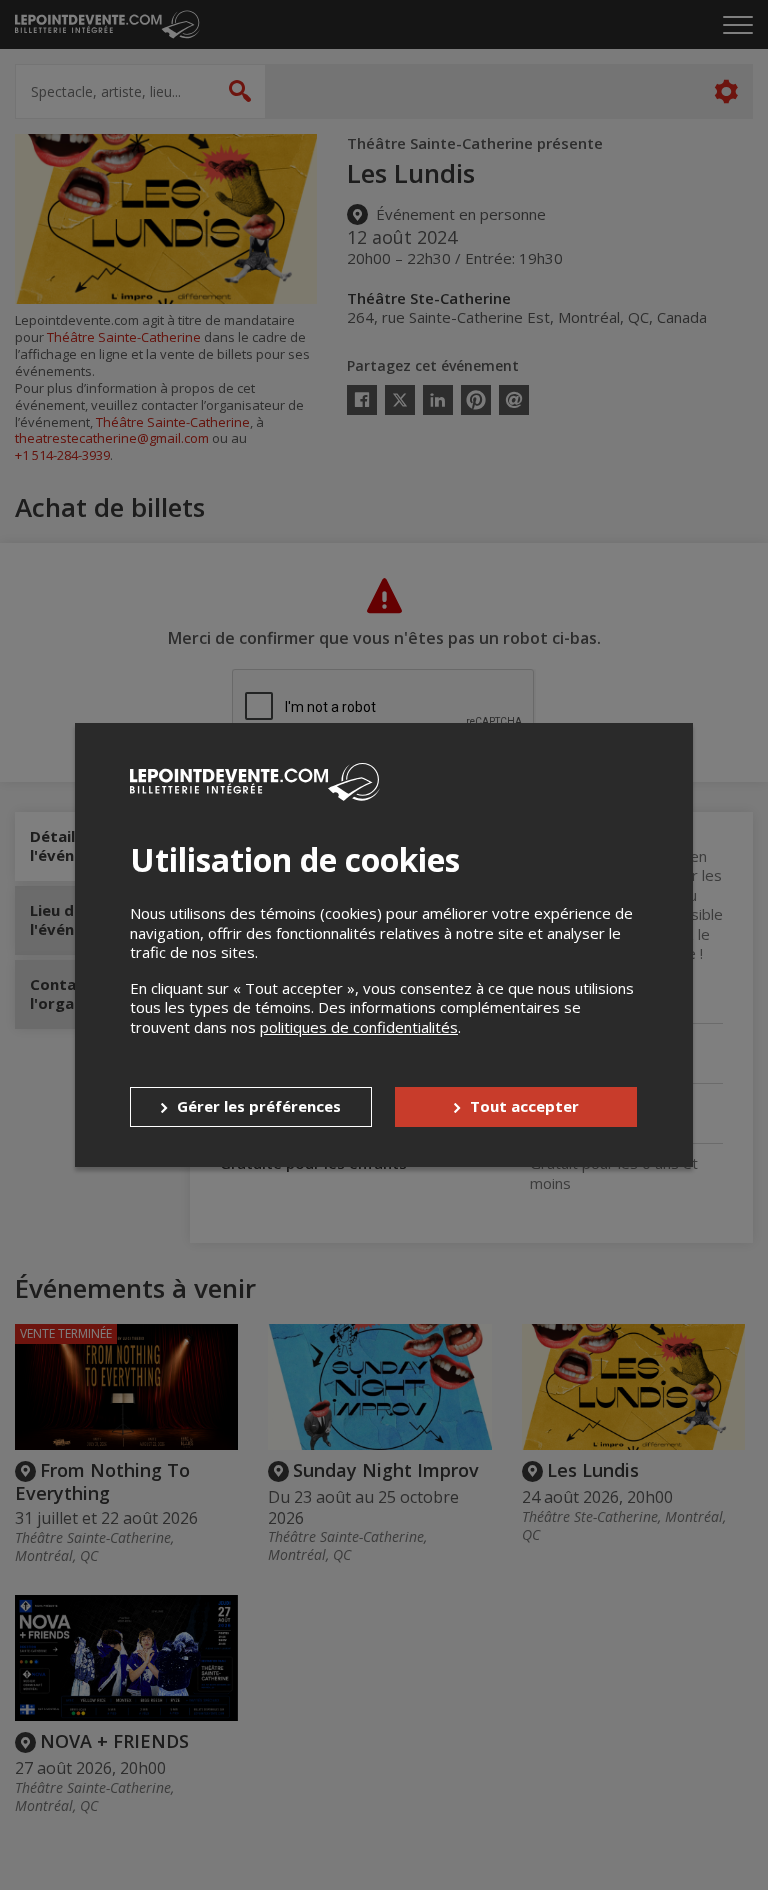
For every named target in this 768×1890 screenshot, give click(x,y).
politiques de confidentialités (359, 1027)
